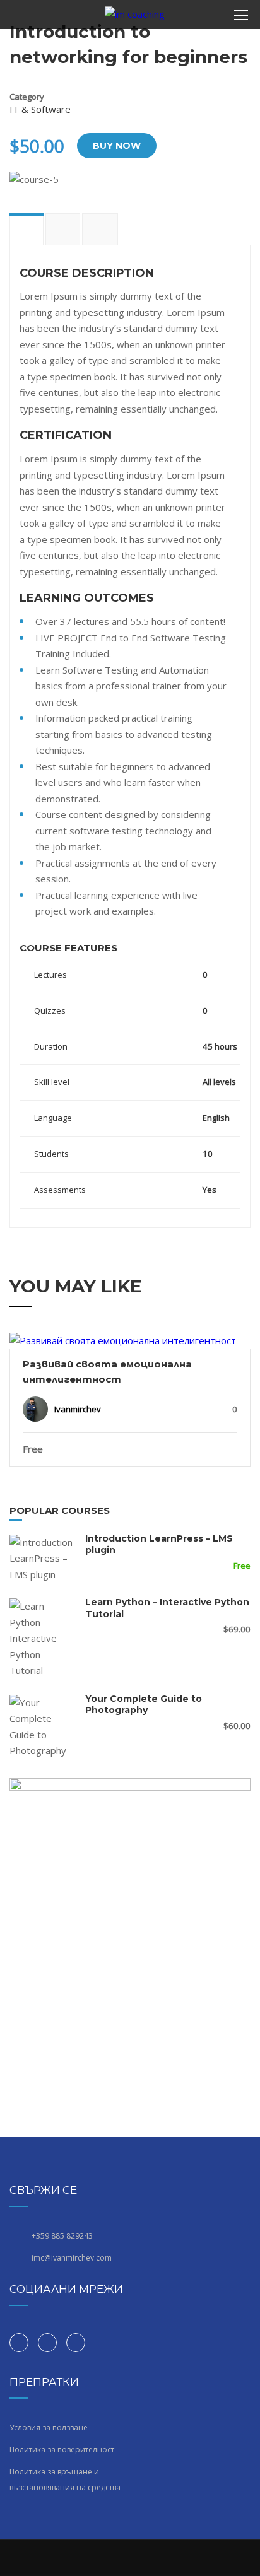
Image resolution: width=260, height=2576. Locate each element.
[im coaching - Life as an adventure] (135, 18)
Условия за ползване (49, 2427)
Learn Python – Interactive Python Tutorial (167, 1608)
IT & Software (40, 109)
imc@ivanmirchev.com (72, 2258)
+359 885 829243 (62, 2236)
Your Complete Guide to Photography (144, 1704)
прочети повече (130, 1340)
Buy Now (117, 146)
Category (27, 97)
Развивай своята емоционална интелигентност (107, 1372)
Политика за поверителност (62, 2450)
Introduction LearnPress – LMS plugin (159, 1544)
